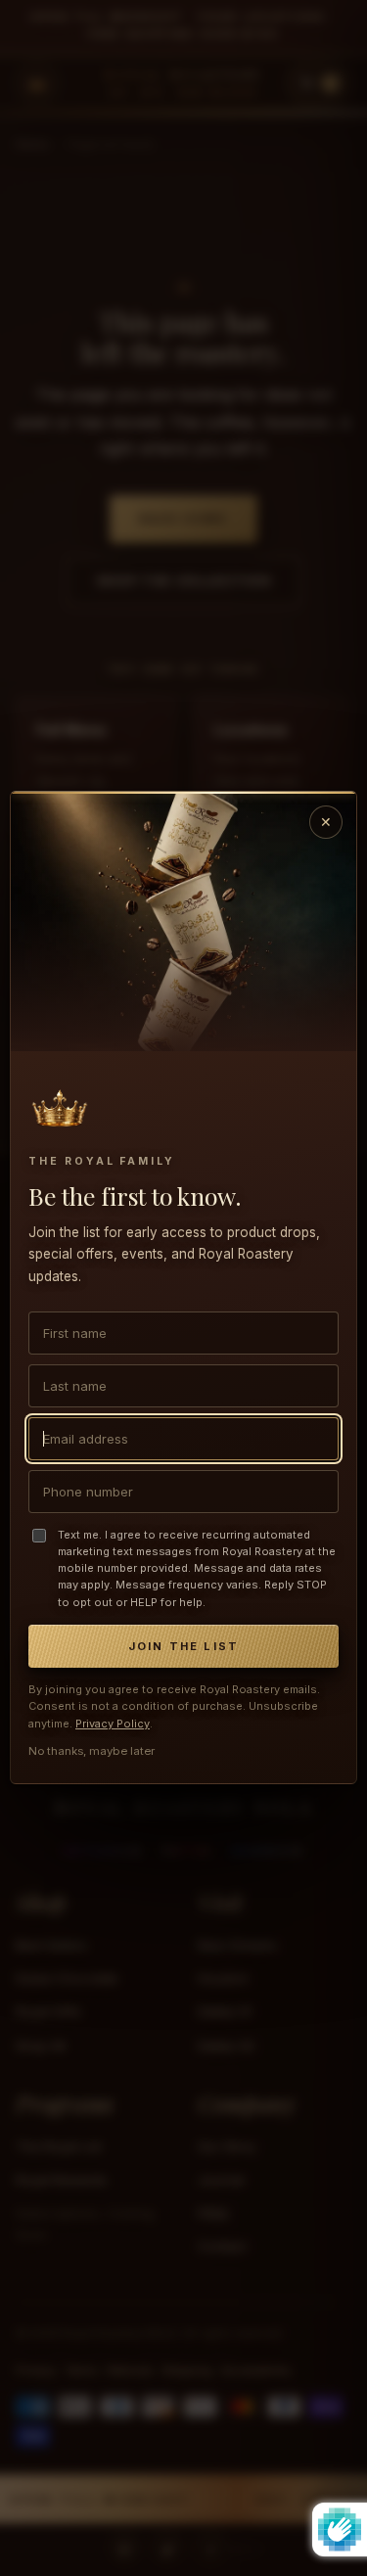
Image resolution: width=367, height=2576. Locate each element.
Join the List (184, 1646)
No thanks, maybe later (92, 1752)
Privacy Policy (113, 1724)
